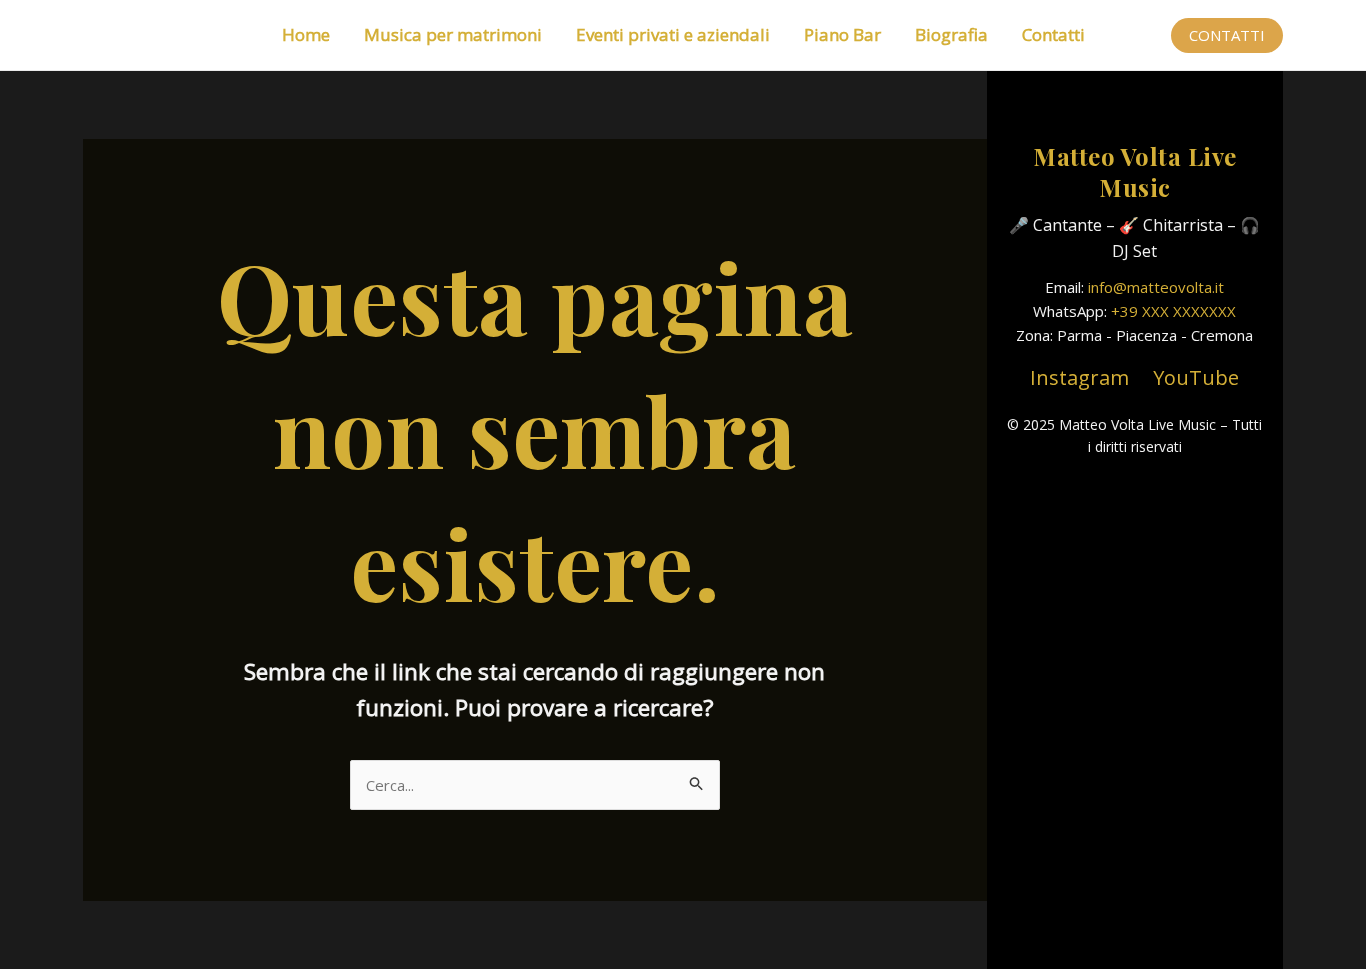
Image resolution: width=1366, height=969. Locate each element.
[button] (1227, 35)
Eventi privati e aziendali (673, 34)
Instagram (1079, 377)
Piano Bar (842, 34)
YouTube (1196, 377)
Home (306, 34)
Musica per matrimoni (453, 34)
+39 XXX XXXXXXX (1173, 311)
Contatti (1053, 34)
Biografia (951, 34)
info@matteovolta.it (1156, 287)
